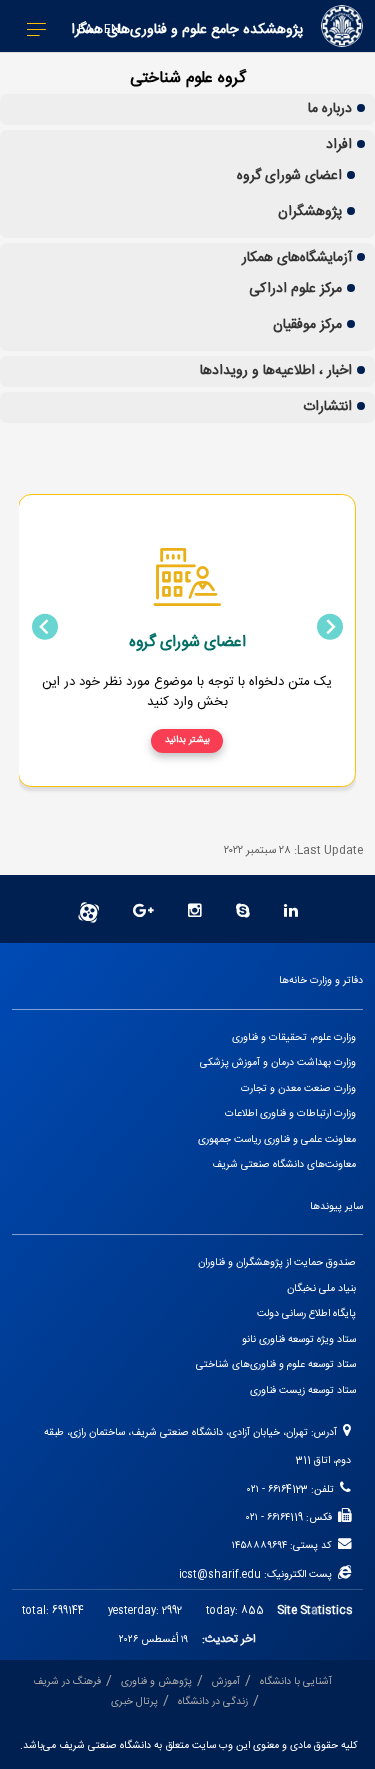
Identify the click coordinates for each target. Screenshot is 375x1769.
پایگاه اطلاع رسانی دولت (306, 1313)
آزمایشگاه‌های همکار (297, 258)
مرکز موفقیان (307, 325)
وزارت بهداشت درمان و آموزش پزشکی (278, 1062)
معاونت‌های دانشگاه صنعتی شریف (284, 1164)
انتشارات (327, 407)
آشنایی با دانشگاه (296, 1681)
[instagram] (195, 912)
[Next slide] (45, 627)
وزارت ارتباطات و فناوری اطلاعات (290, 1113)
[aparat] (88, 912)
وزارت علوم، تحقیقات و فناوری (294, 1037)
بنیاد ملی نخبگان (321, 1288)
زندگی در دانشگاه (213, 1701)
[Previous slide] (330, 627)
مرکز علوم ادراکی (295, 289)
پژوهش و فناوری (156, 1681)
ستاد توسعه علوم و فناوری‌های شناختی (276, 1364)
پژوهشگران (310, 212)
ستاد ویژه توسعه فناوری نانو (299, 1339)
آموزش (226, 1681)
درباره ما (330, 109)
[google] (143, 912)
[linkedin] (291, 912)
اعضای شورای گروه (289, 176)
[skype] (243, 912)
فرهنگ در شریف (67, 1681)
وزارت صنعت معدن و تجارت (298, 1088)
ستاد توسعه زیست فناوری (303, 1390)
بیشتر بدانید (187, 740)
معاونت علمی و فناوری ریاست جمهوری (277, 1139)
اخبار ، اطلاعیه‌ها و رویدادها (276, 371)
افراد (339, 145)
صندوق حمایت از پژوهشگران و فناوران (277, 1262)
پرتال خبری (134, 1701)
